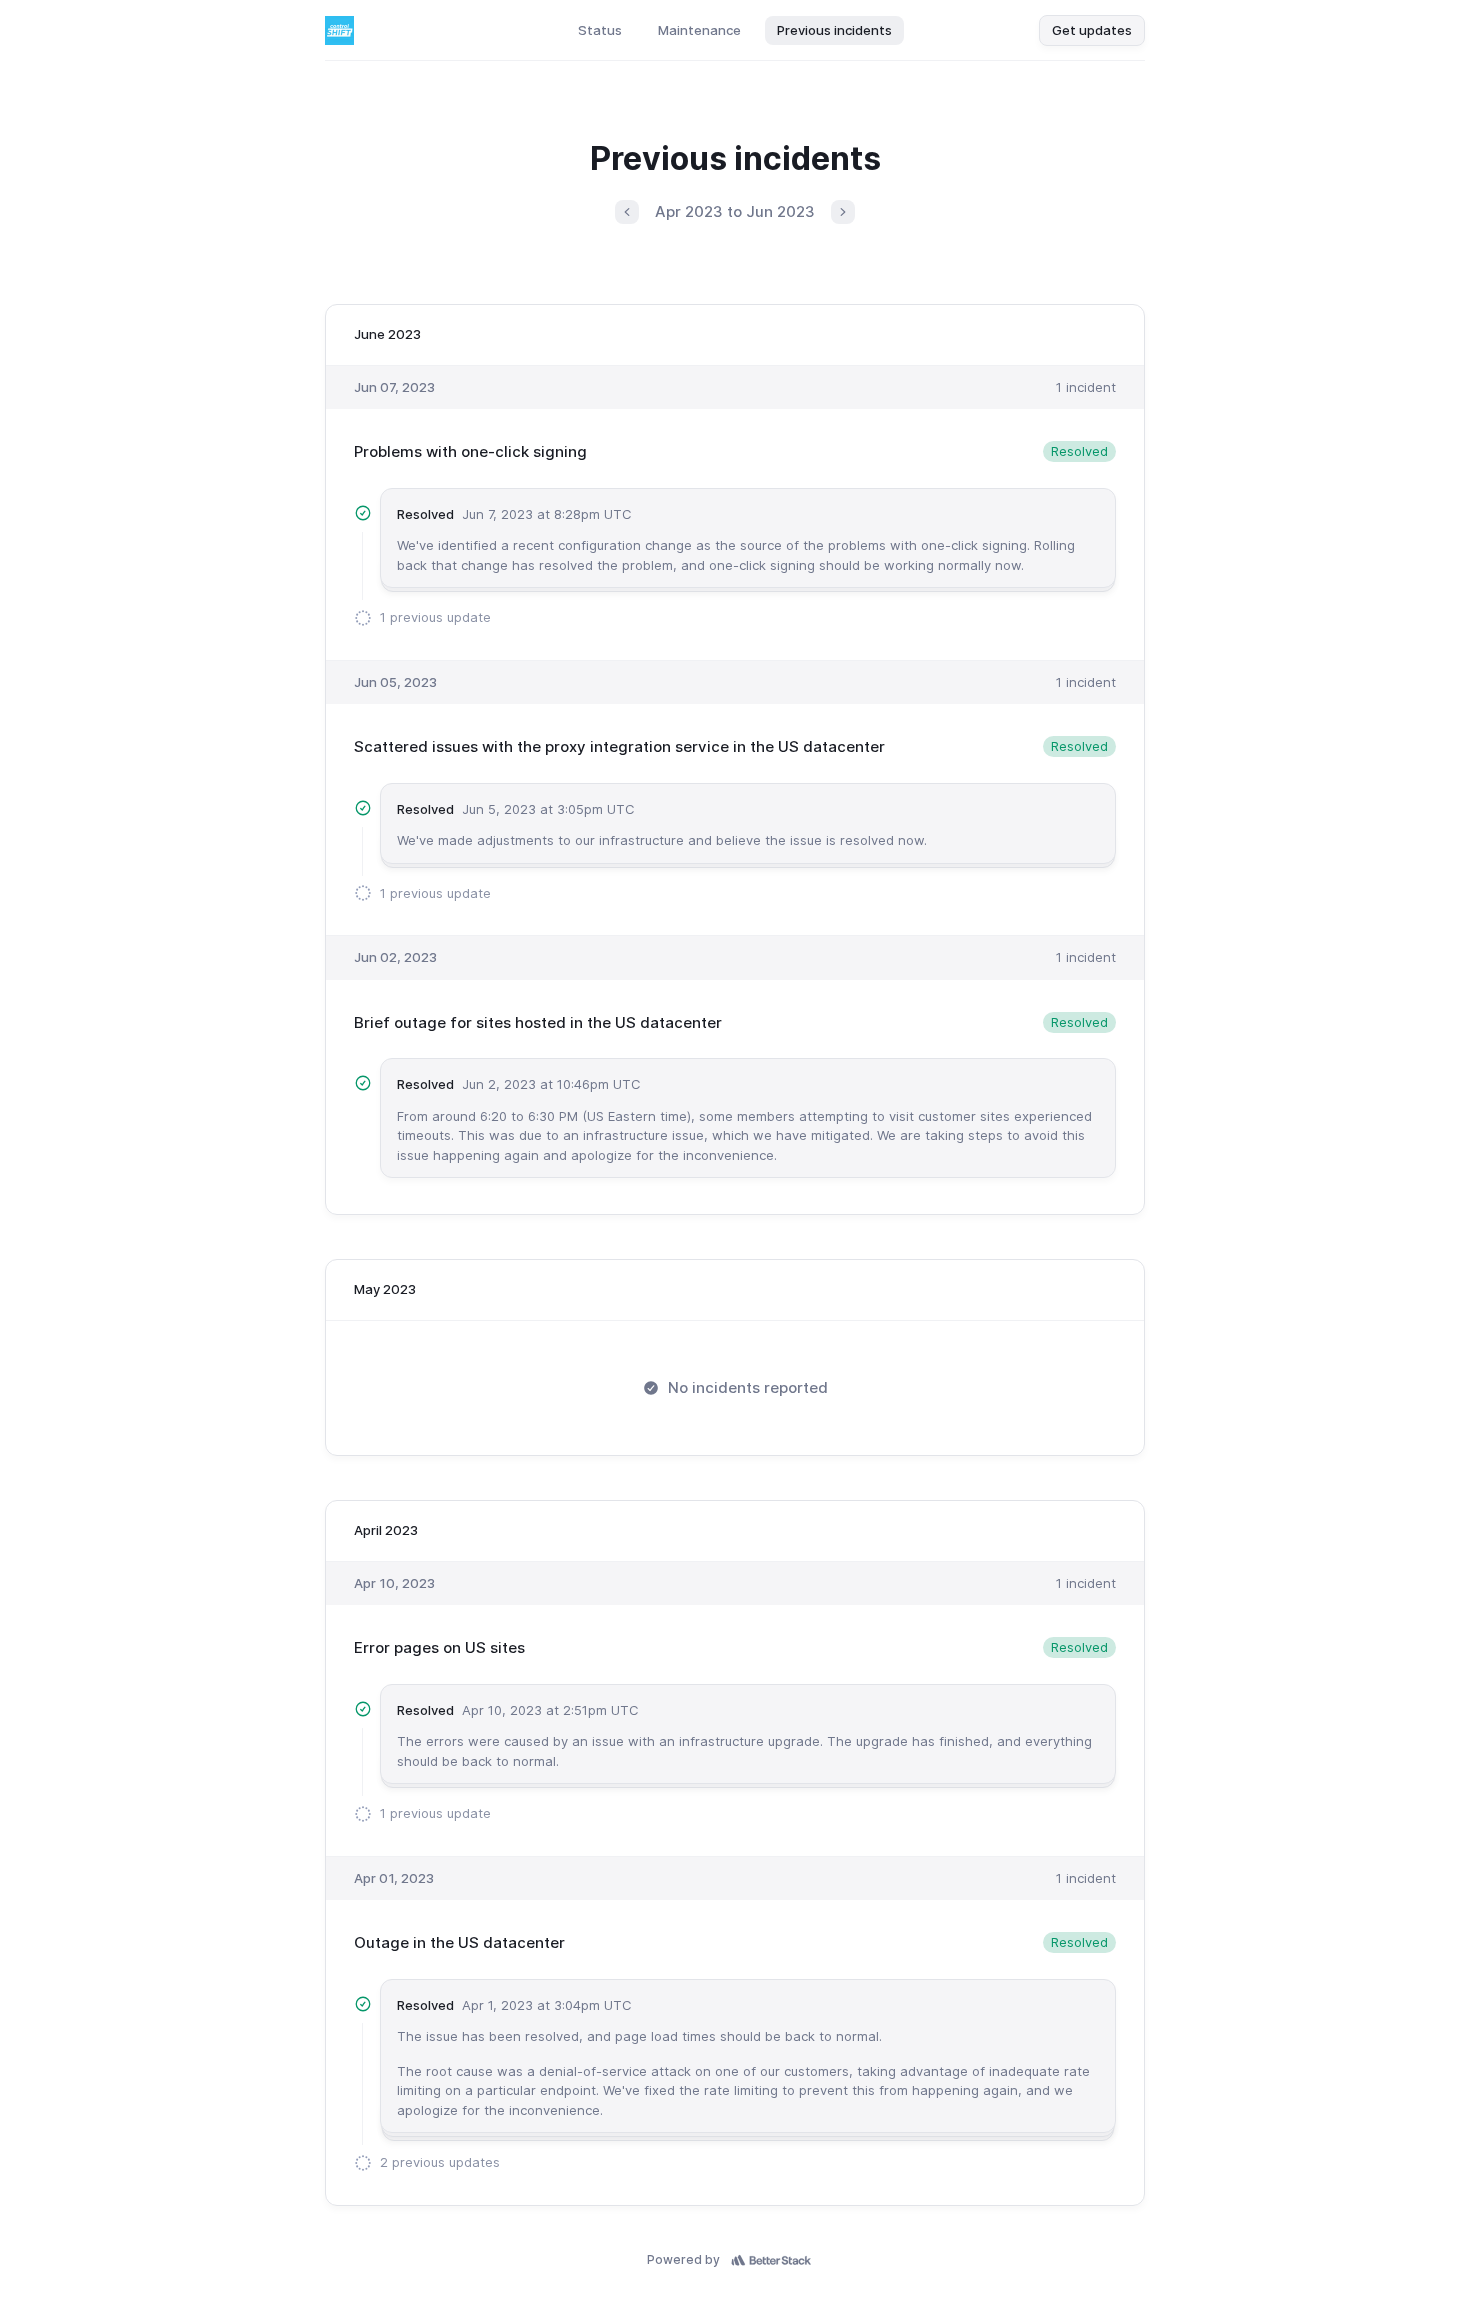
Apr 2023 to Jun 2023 (735, 211)
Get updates (1092, 30)
